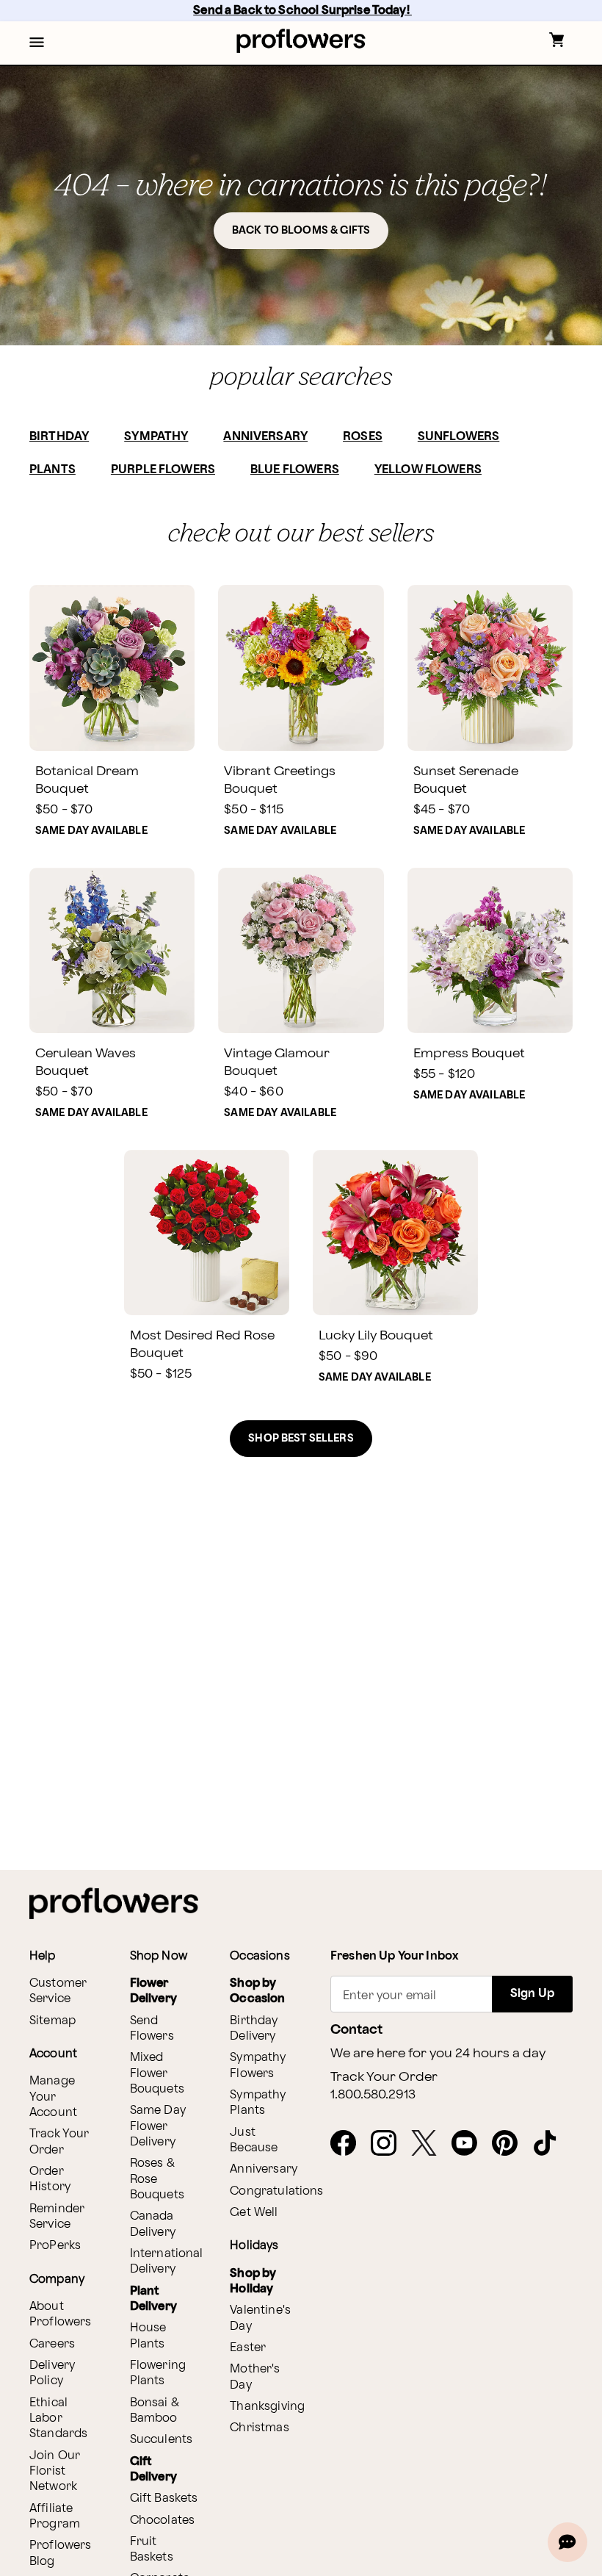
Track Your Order (59, 2142)
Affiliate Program (55, 2516)
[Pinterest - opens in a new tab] (511, 2144)
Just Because (254, 2140)
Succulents (162, 2440)
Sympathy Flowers (258, 2065)
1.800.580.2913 (373, 2095)
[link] (112, 668)
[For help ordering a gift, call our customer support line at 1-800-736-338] (301, 41)
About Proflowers (61, 2314)
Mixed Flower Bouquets (157, 2073)
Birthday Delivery (254, 2029)
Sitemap (52, 2021)
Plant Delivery (153, 2299)
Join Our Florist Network (55, 2472)
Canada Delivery (153, 2224)
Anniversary (264, 2169)
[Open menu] (37, 43)
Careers (52, 2344)
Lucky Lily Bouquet (376, 1335)
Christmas (259, 2428)
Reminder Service (57, 2217)
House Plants (148, 2336)
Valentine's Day (260, 2318)
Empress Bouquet (469, 1053)
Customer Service (58, 1991)
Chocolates (163, 2521)
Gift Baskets (164, 2498)
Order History (50, 2179)
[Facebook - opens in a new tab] (349, 2144)
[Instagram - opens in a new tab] (389, 2144)
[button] (37, 43)
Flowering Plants (158, 2373)
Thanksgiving (267, 2407)
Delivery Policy (52, 2373)
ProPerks (55, 2246)
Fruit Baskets (152, 2550)
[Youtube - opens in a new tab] (470, 2144)
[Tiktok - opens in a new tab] (551, 2144)
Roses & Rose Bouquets (157, 2179)
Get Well (254, 2213)
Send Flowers (152, 2029)
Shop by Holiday (253, 2281)
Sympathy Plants (258, 2103)
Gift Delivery (153, 2469)
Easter (248, 2348)
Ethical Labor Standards (58, 2419)
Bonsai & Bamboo (155, 2411)
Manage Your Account (53, 2097)
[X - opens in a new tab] (430, 2144)
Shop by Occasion (257, 1991)
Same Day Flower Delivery (158, 2126)
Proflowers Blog (61, 2553)
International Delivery (167, 2262)
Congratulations (276, 2191)
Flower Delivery (153, 1991)
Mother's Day (255, 2377)
